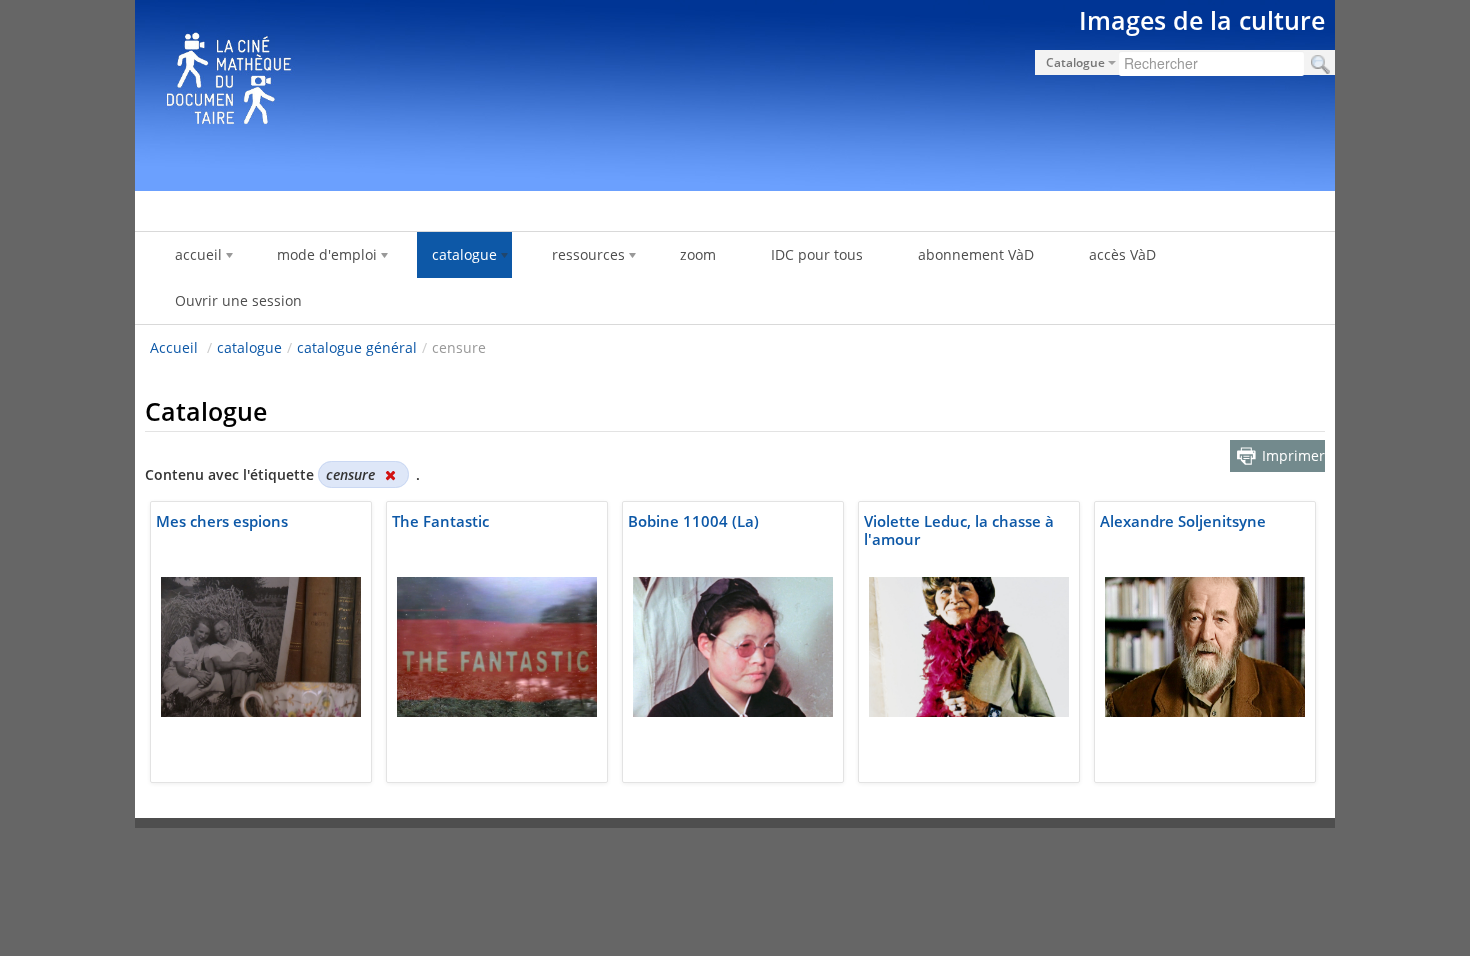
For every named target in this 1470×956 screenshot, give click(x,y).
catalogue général (357, 347)
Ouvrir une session (238, 300)
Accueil (174, 347)
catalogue (249, 347)
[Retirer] (390, 474)
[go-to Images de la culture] (735, 92)
